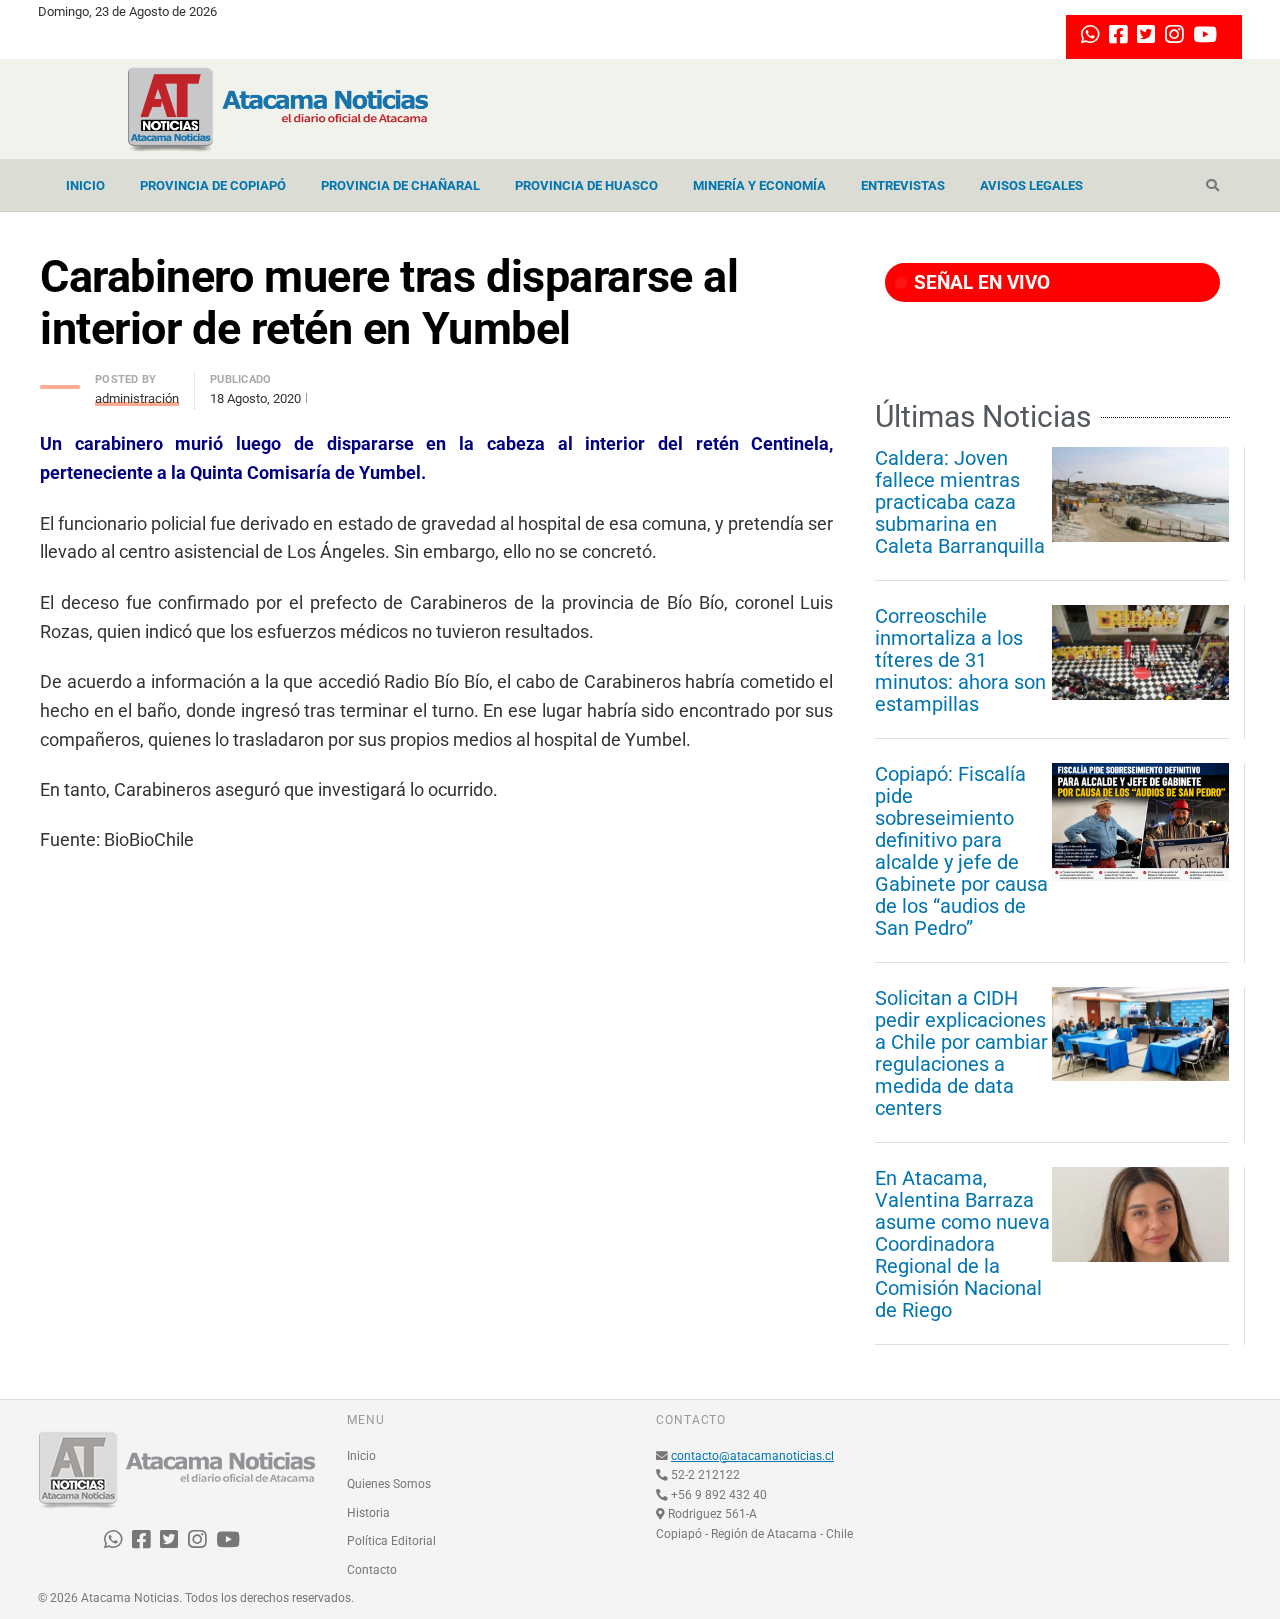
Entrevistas (903, 185)
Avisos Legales (1031, 185)
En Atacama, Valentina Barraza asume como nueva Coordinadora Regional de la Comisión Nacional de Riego (962, 1244)
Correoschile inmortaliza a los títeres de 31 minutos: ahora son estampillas (960, 660)
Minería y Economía (759, 185)
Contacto (372, 1570)
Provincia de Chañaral (400, 185)
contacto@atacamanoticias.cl (752, 1456)
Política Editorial (391, 1541)
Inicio (85, 185)
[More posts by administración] (60, 381)
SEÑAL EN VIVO (979, 282)
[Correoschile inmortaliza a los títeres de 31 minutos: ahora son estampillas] (1140, 652)
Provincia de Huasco (586, 185)
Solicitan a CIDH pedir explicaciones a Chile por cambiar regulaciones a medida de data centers (961, 1053)
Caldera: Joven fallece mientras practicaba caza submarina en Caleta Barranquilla (960, 502)
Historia (368, 1513)
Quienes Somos (389, 1484)
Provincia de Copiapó (213, 185)
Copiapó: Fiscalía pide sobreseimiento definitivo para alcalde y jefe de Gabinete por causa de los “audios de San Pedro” (961, 851)
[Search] (1212, 186)
